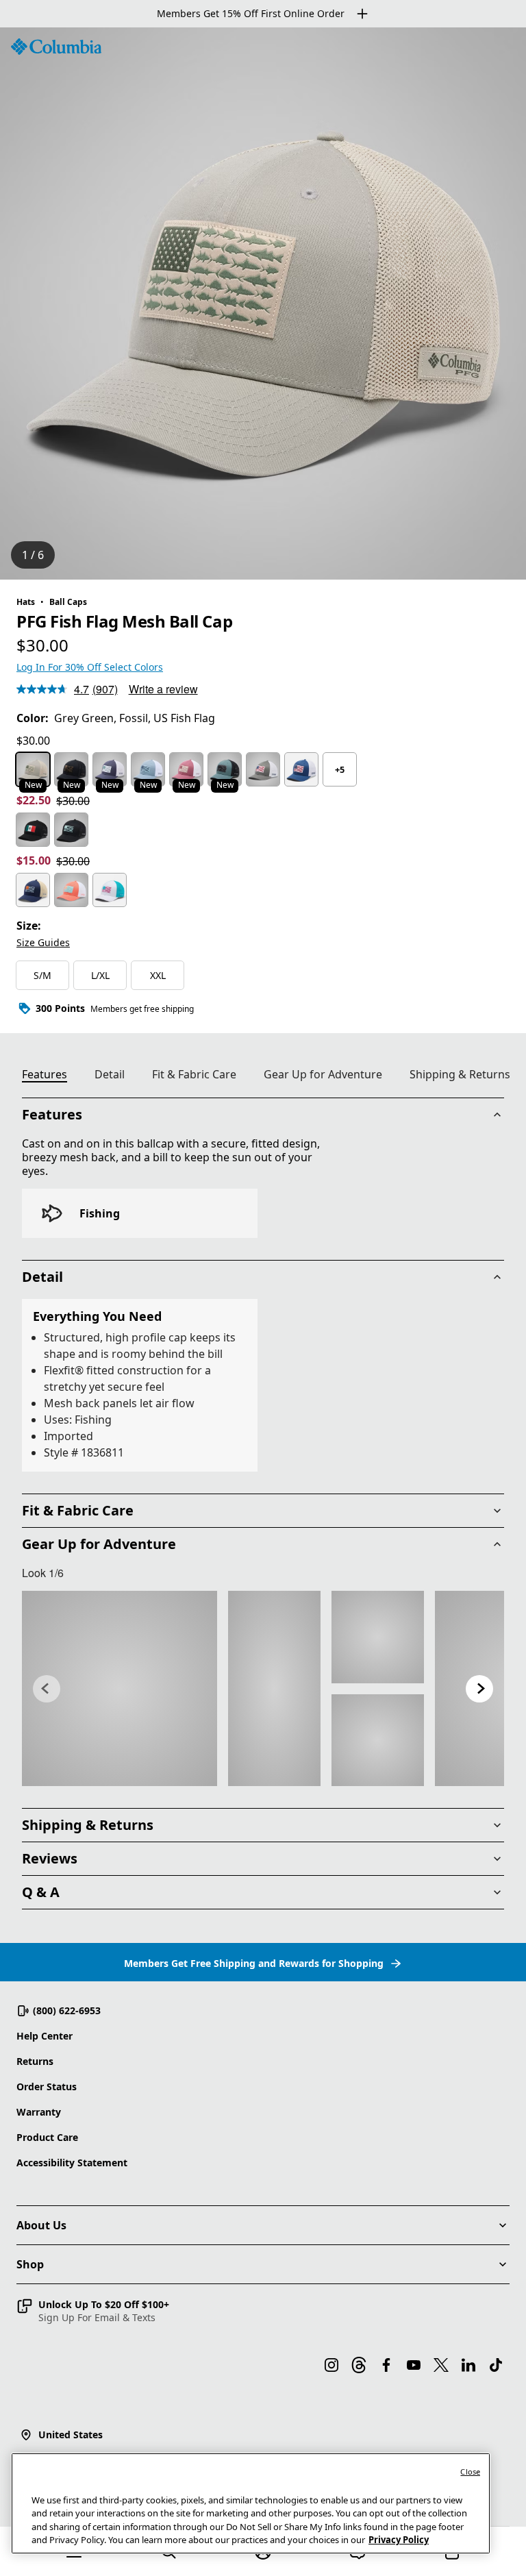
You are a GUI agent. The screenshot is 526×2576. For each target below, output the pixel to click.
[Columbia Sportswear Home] (56, 47)
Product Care (47, 2137)
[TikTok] (496, 2365)
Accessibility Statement (72, 2163)
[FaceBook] (386, 2365)
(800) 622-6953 (67, 2010)
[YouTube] (414, 2365)
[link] (120, 1688)
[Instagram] (331, 2365)
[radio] (33, 769)
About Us (41, 2225)
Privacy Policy (399, 2540)
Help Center (45, 2036)
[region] (263, 304)
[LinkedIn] (468, 2365)
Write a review (163, 689)
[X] (441, 2365)
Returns (35, 2061)
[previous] (47, 1689)
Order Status (47, 2086)
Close (470, 2472)
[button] (93, 2311)
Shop (30, 2264)
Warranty (39, 2112)
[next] (479, 1689)
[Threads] (359, 2365)
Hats (26, 602)
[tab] (50, 1076)
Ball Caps (68, 602)
